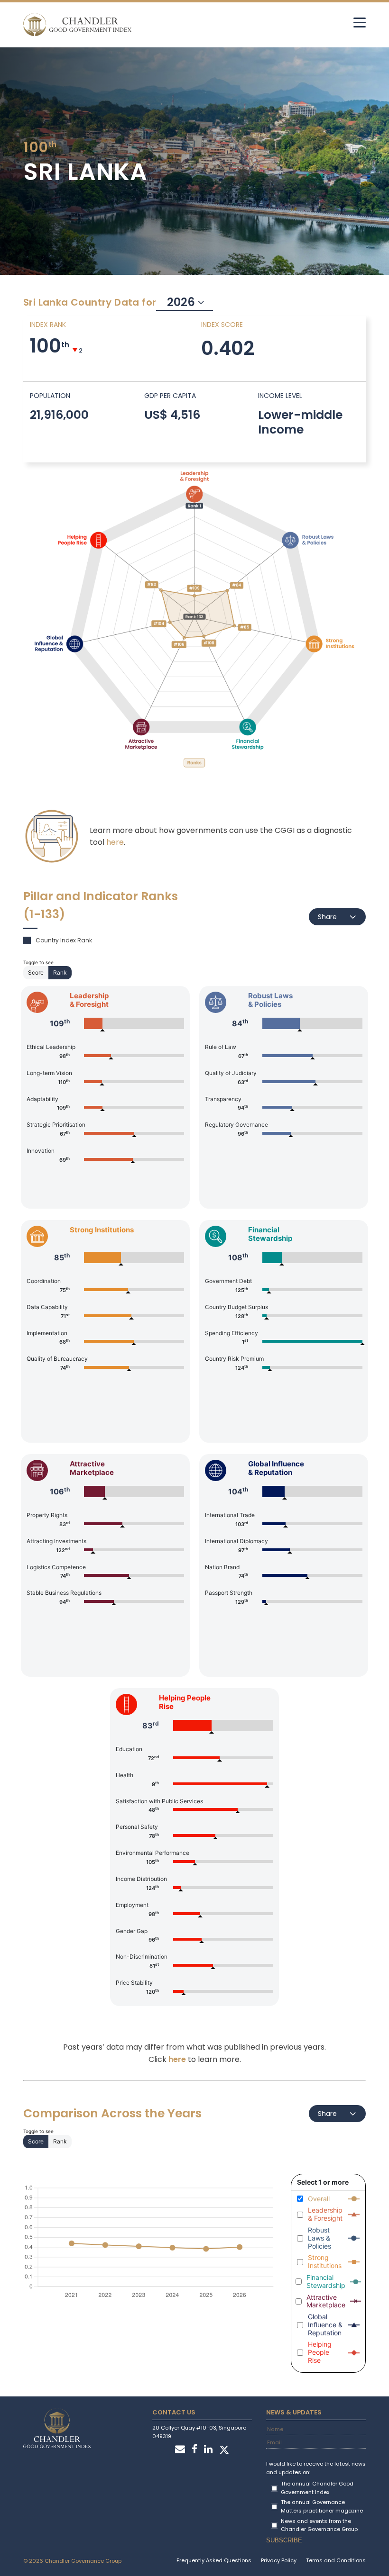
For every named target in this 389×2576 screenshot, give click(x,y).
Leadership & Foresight (325, 2214)
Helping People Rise (320, 2352)
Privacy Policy (279, 2560)
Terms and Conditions (336, 2560)
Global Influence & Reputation (325, 2325)
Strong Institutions (325, 2262)
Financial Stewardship (326, 2282)
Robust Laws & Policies (320, 2238)
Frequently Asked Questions (214, 2560)
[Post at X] (224, 2450)
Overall (319, 2199)
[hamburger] (360, 22)
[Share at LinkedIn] (208, 2450)
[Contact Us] (180, 2450)
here (115, 842)
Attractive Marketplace (326, 2301)
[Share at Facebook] (194, 2450)
